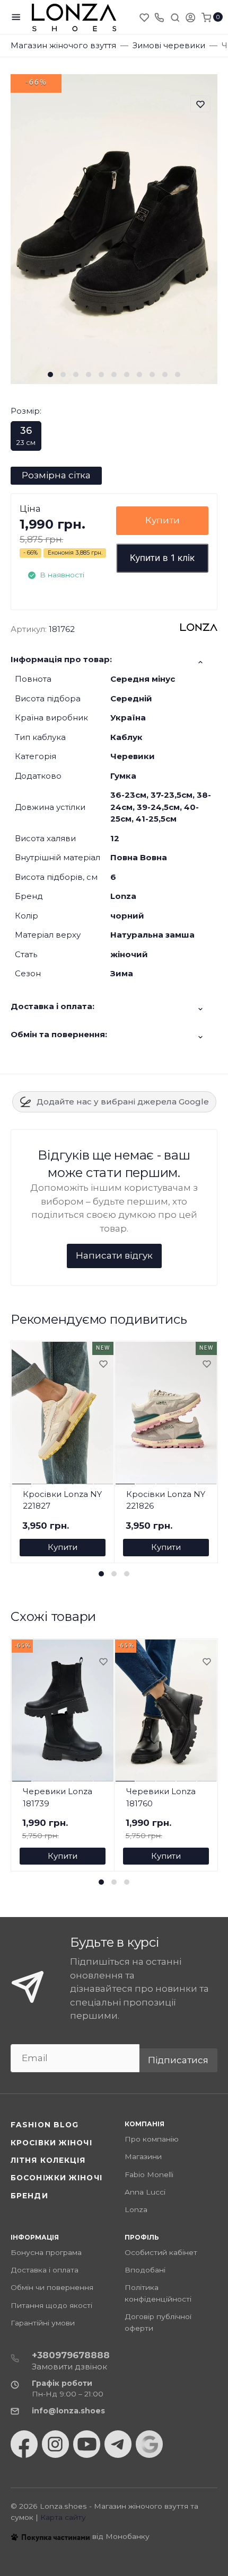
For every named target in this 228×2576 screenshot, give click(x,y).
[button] (50, 375)
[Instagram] (55, 2444)
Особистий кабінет (161, 2252)
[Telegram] (118, 2444)
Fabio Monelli (149, 2174)
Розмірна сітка (56, 475)
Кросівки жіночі (51, 2143)
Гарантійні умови (43, 2323)
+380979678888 (71, 2355)
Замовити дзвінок (69, 2366)
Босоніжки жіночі (56, 2178)
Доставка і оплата (45, 2270)
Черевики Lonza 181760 (161, 1797)
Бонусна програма (46, 2252)
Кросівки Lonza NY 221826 (166, 1500)
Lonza (136, 2209)
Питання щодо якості (51, 2305)
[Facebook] (24, 2444)
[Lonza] (74, 17)
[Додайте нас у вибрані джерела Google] (149, 2444)
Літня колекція (48, 2160)
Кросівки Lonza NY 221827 (62, 1500)
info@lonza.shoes (68, 2411)
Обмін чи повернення (52, 2287)
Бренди (29, 2196)
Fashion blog (45, 2125)
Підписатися (178, 2060)
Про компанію (152, 2139)
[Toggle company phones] (159, 17)
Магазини (143, 2156)
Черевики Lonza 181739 (58, 1797)
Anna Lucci (145, 2192)
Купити (163, 520)
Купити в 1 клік (162, 558)
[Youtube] (87, 2444)
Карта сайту (63, 2517)
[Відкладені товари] (145, 17)
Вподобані (145, 2270)
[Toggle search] (175, 17)
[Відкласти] (103, 1365)
